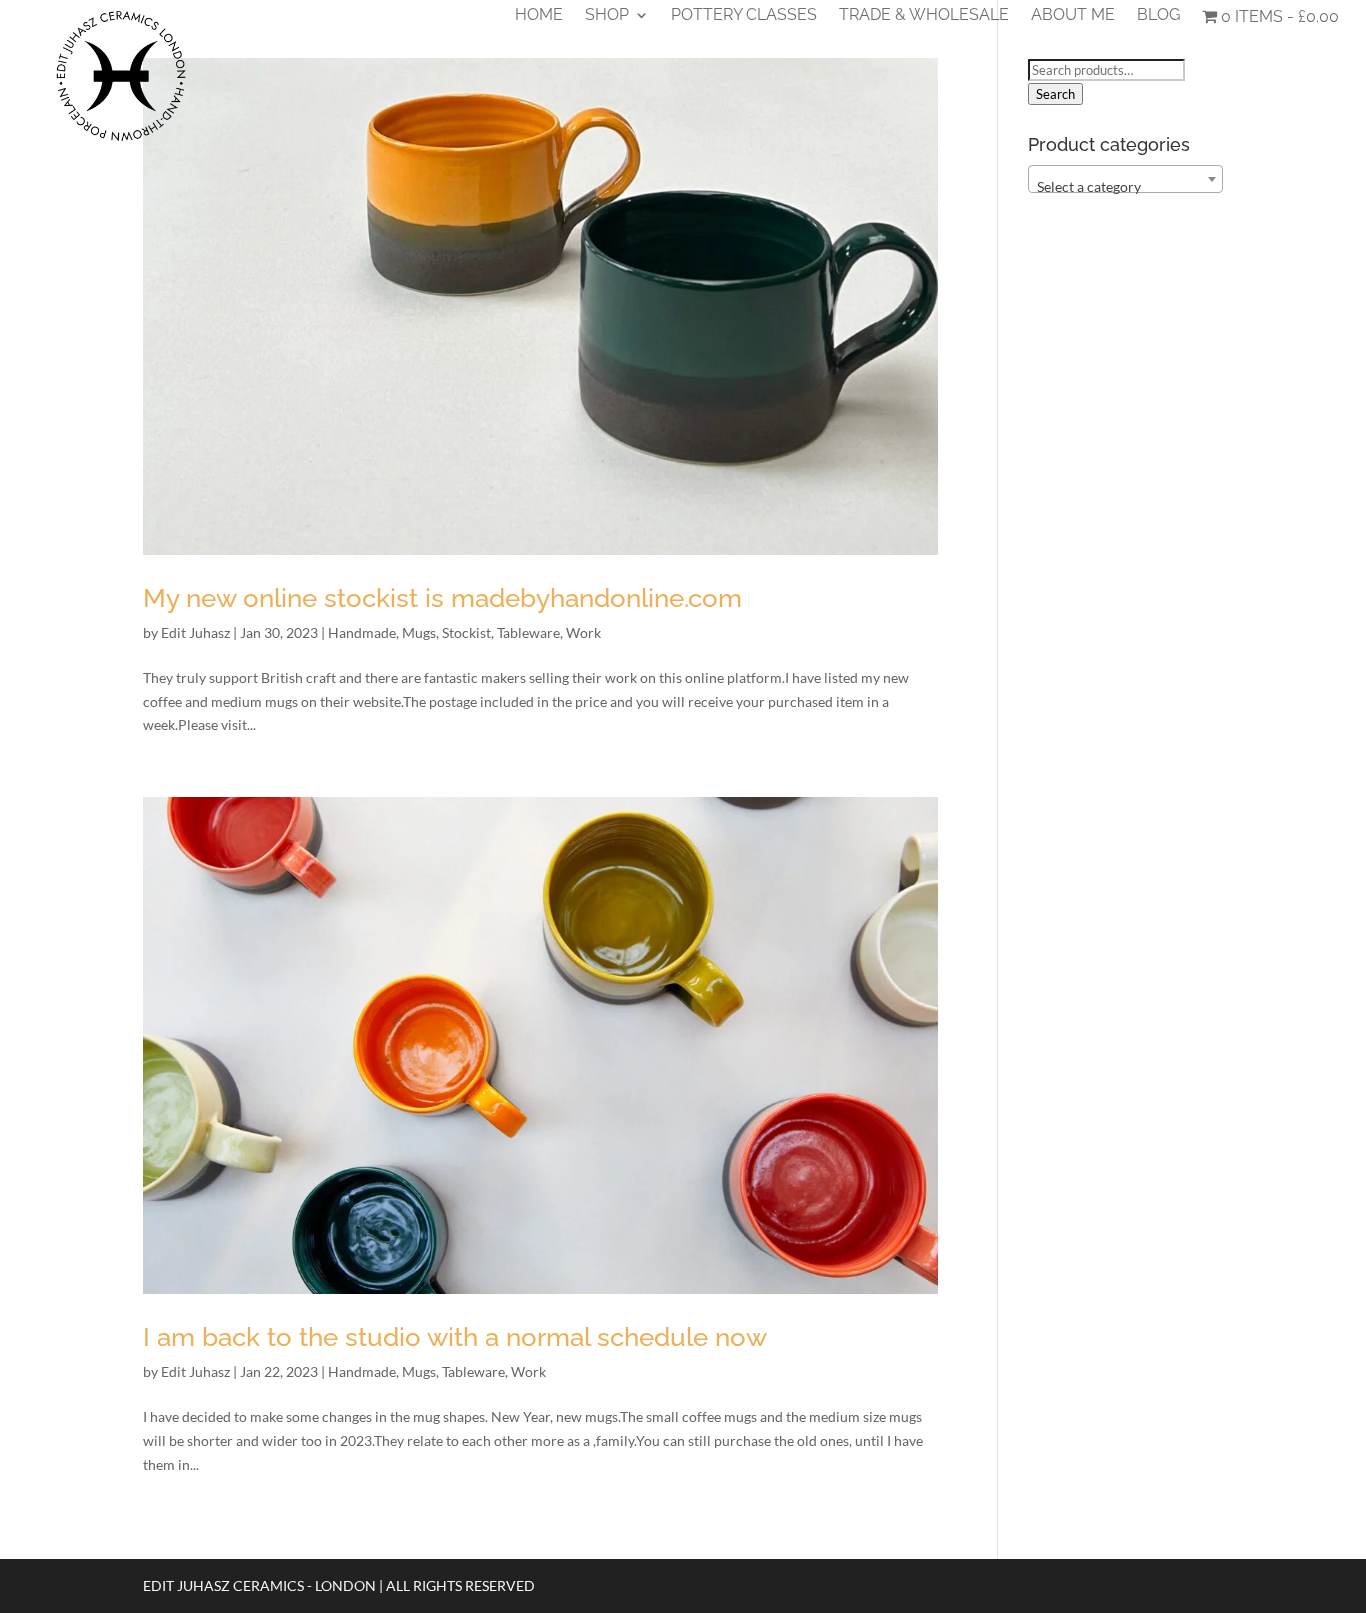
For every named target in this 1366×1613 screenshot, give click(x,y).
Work (583, 632)
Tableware (528, 632)
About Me (1073, 16)
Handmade (362, 632)
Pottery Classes (744, 16)
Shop (607, 16)
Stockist (466, 632)
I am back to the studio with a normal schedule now (455, 1337)
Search (1055, 94)
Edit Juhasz (195, 632)
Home (539, 16)
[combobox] (1125, 179)
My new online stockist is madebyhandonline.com (442, 598)
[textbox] (1125, 187)
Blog (1158, 16)
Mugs (419, 632)
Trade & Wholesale (924, 16)
